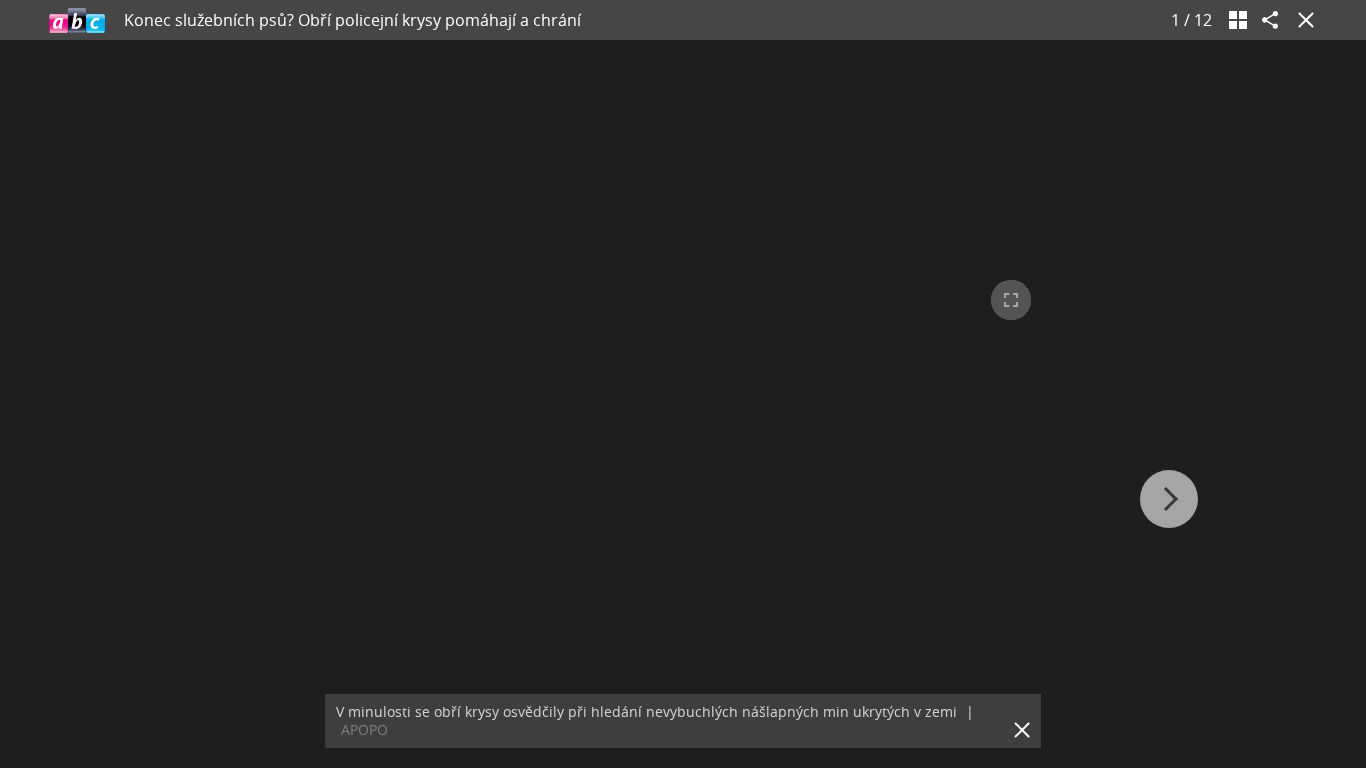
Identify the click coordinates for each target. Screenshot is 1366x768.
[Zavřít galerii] (1302, 20)
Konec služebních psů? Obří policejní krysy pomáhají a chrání (352, 20)
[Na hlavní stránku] (77, 20)
